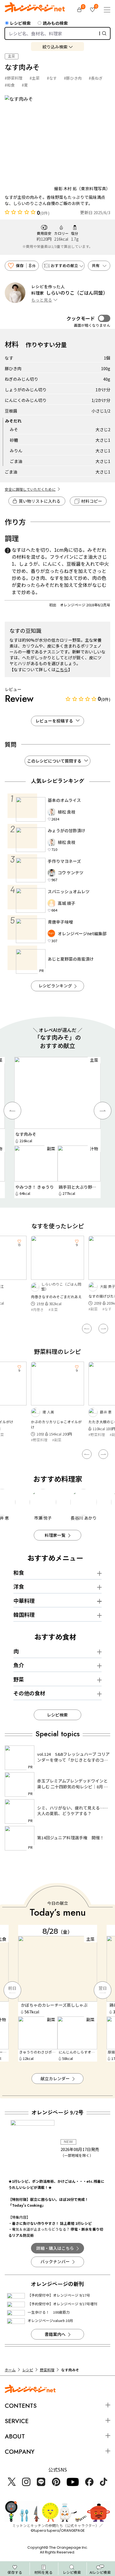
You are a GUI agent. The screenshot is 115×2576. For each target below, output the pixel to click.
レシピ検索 (20, 23)
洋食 (19, 1586)
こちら (62, 669)
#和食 (10, 85)
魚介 (19, 1665)
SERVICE (17, 2421)
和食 (19, 1572)
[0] (79, 10)
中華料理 (24, 1600)
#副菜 (93, 1309)
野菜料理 (47, 2370)
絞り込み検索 (55, 47)
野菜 (19, 1679)
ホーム (10, 2370)
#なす (52, 78)
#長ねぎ (96, 78)
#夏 (25, 85)
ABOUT (15, 2436)
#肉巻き (37, 1309)
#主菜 (35, 78)
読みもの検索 (55, 23)
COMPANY (20, 2452)
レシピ (28, 2370)
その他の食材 (29, 1693)
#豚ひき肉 (73, 78)
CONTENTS (21, 2406)
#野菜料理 (14, 78)
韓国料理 (24, 1614)
